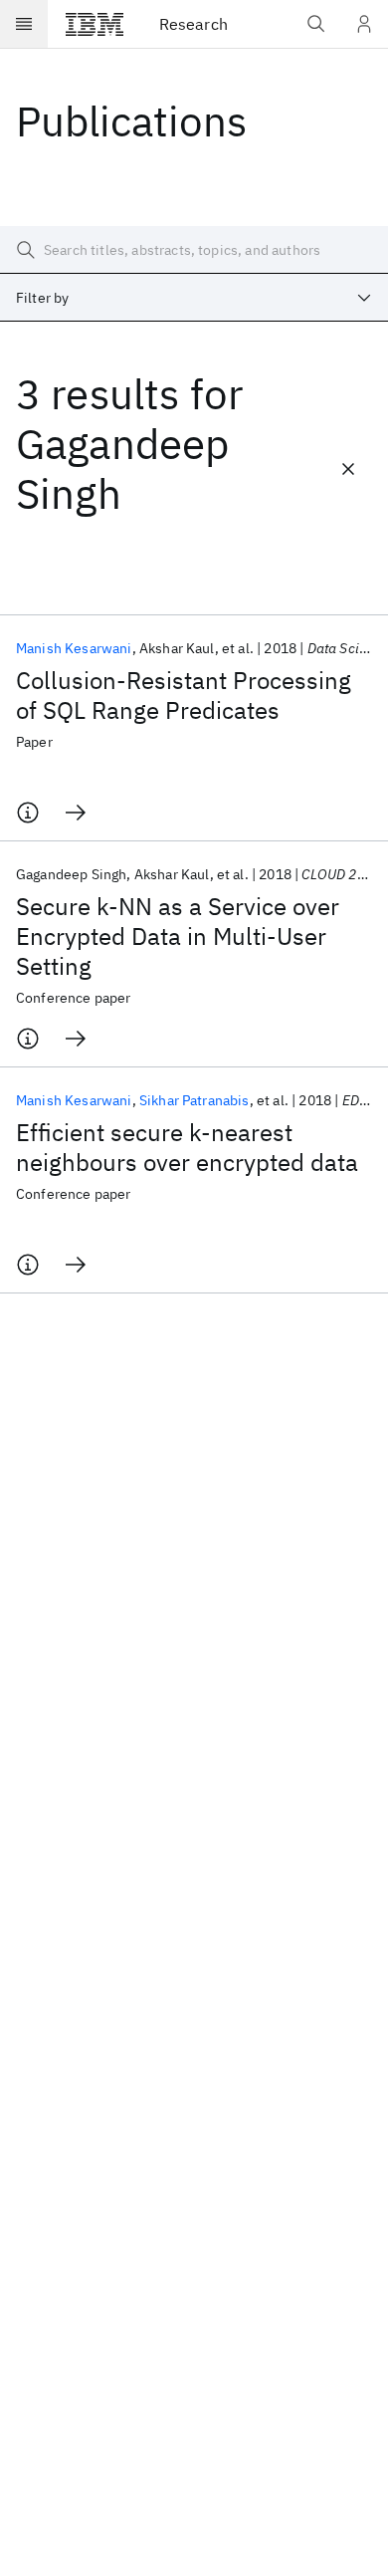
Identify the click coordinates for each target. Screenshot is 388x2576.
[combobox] (194, 298)
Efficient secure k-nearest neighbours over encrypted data (187, 1147)
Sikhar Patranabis (194, 1100)
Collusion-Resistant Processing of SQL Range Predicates (184, 695)
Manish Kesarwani (74, 648)
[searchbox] (194, 250)
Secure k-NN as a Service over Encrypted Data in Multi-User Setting (178, 936)
